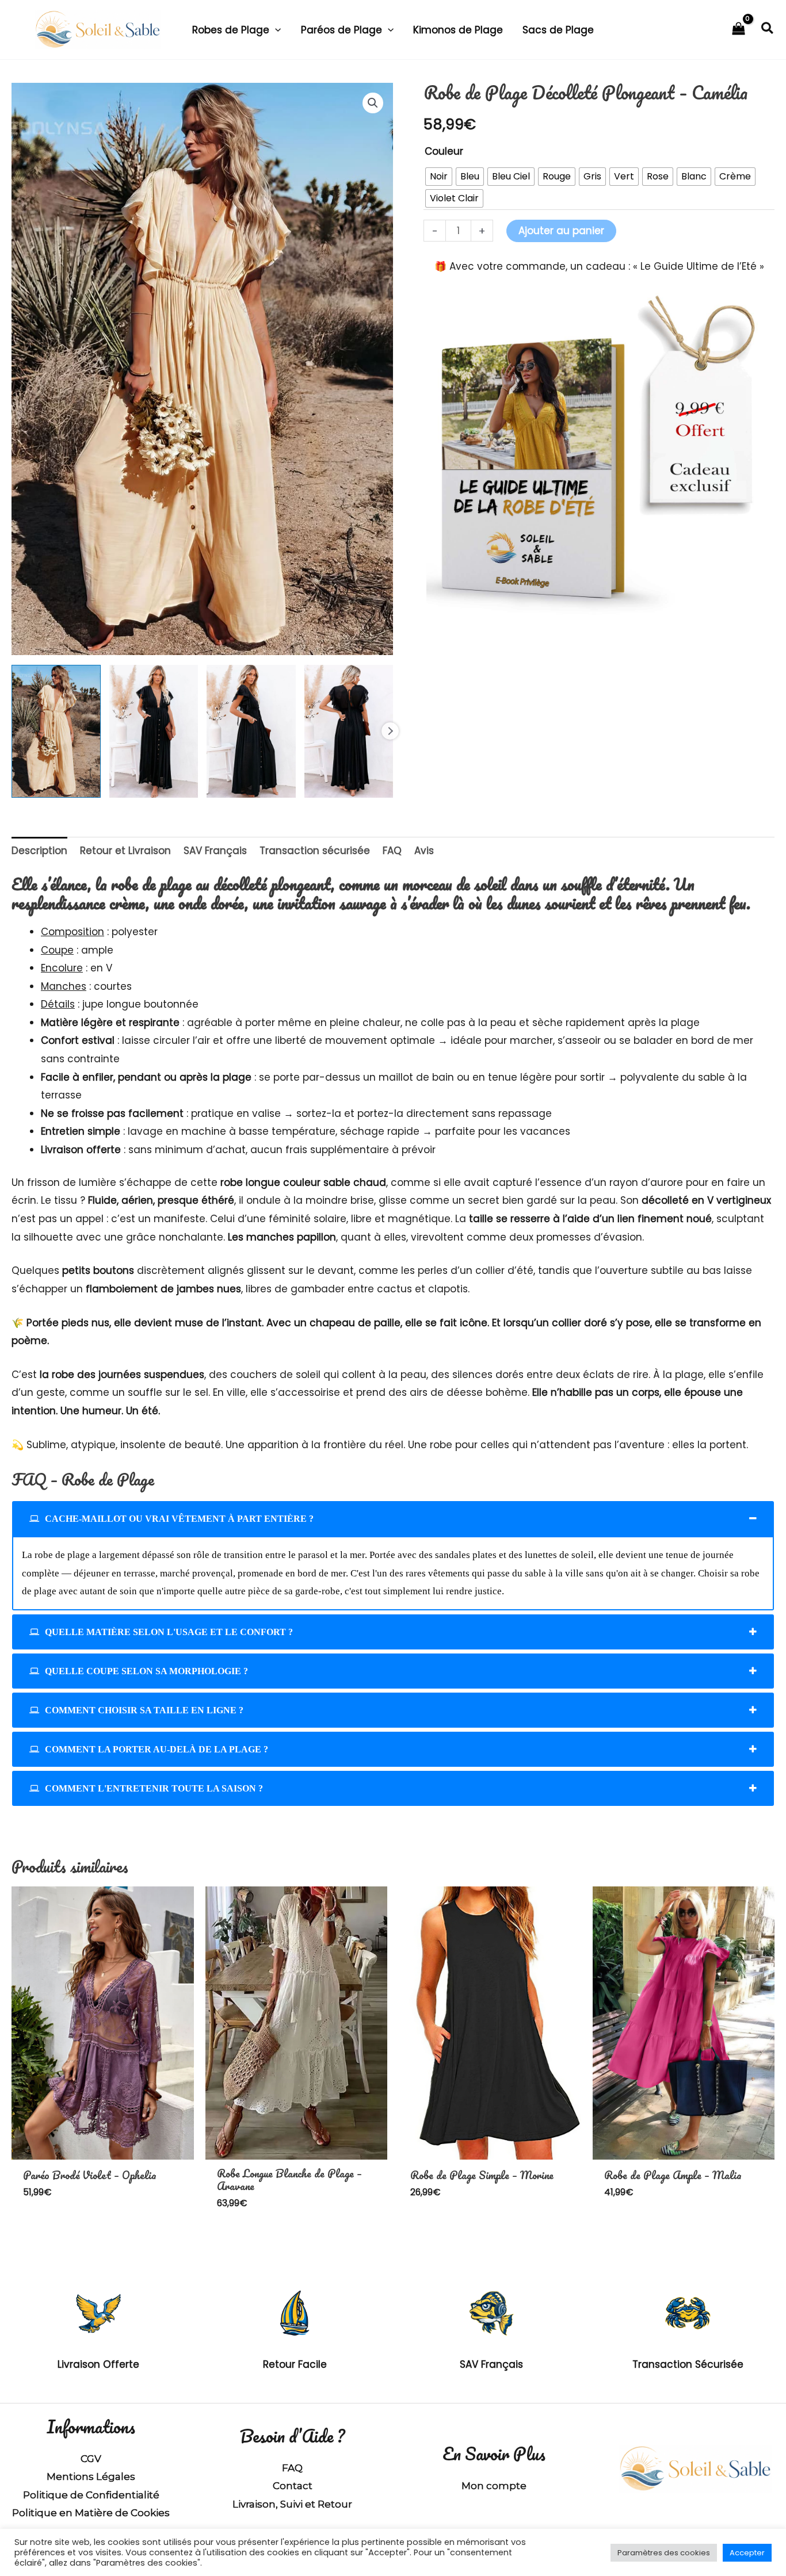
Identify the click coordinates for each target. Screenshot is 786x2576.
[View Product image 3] (251, 732)
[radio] (439, 177)
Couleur (444, 151)
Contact (293, 2486)
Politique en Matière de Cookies (91, 2513)
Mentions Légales (91, 2477)
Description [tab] (39, 851)
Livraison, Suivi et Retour (292, 2504)
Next (390, 731)
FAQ (292, 2468)
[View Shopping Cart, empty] (739, 30)
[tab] (393, 1519)
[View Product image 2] (154, 732)
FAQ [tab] (392, 851)
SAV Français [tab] (215, 851)
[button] (275, 30)
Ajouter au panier (561, 231)
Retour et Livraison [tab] (125, 851)
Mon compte (494, 2486)
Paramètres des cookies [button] (664, 2553)
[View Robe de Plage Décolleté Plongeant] (56, 732)
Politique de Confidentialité (91, 2495)
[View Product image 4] (349, 732)
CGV (91, 2459)
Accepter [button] (747, 2553)
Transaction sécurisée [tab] (315, 851)
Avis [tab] (424, 851)
